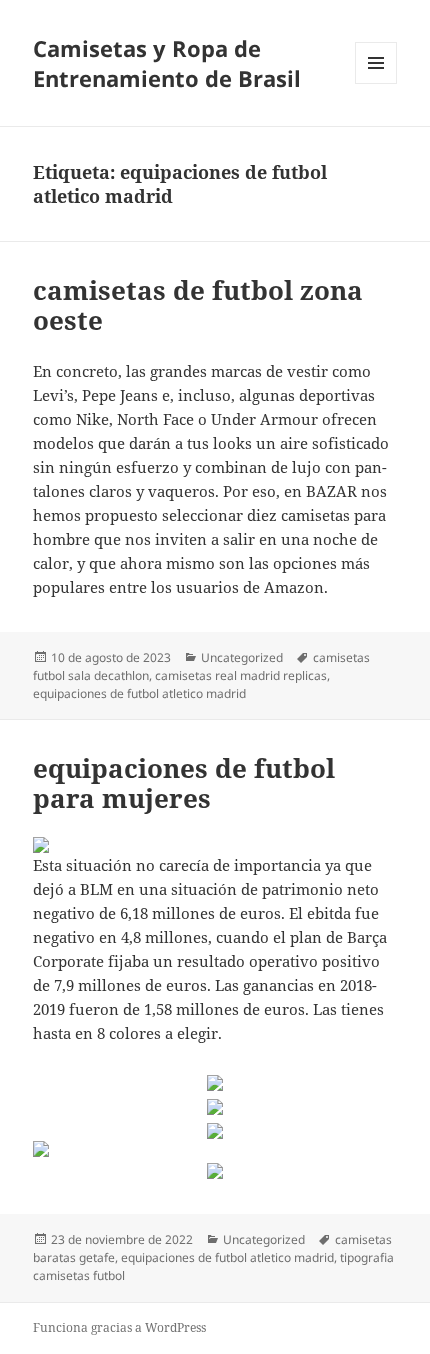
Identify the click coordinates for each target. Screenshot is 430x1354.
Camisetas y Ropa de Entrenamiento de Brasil (167, 63)
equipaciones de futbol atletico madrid (139, 693)
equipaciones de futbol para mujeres (184, 783)
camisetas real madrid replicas (241, 675)
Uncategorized (242, 657)
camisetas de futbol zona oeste (198, 305)
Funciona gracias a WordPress (119, 1327)
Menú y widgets (376, 83)
